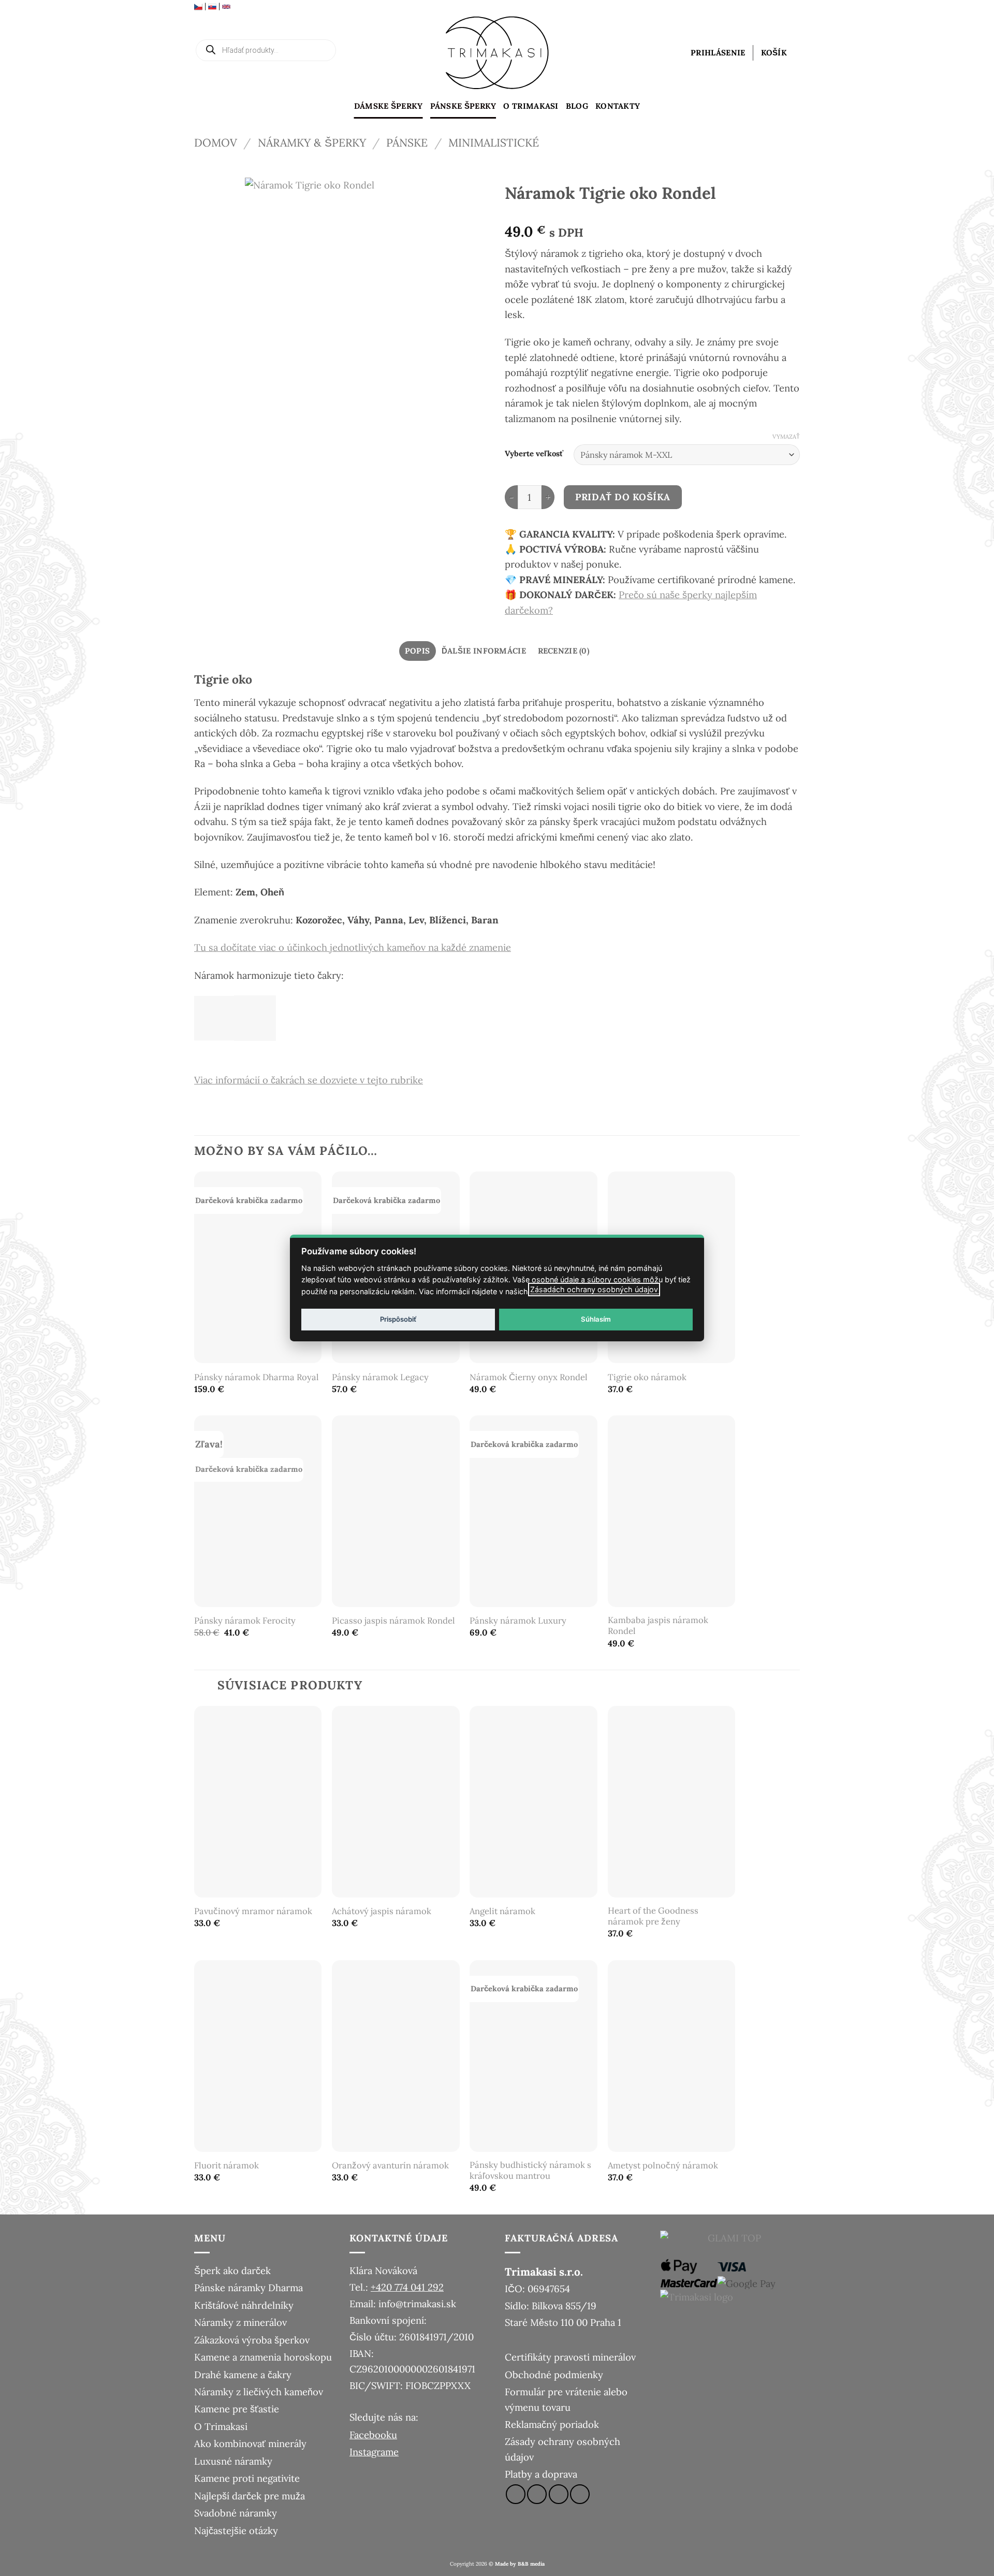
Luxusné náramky (233, 2461)
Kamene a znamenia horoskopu (263, 2357)
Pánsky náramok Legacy (380, 1377)
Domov (216, 143)
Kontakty (618, 106)
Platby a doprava (541, 2474)
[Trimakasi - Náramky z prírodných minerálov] (497, 53)
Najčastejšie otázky (236, 2530)
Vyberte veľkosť (534, 454)
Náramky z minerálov (240, 2322)
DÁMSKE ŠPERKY (389, 106)
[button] (718, 53)
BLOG (577, 106)
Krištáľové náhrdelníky (244, 2305)
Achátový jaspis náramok (382, 1911)
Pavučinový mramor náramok (253, 1911)
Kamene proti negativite (247, 2478)
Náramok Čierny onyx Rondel (529, 1377)
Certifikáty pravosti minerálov (570, 2357)
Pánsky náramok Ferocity (245, 1621)
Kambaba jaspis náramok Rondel (658, 1626)
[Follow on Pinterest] (580, 2494)
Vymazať (786, 437)
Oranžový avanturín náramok (390, 2166)
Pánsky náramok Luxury (518, 1621)
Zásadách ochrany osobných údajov (594, 1289)
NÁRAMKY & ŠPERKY (312, 143)
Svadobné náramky (236, 2513)
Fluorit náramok (226, 2166)
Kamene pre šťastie (237, 2409)
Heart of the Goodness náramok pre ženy (653, 1916)
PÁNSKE (407, 143)
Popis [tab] (418, 651)
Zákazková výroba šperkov (252, 2340)
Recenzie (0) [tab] (564, 651)
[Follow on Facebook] (516, 2494)
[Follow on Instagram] (537, 2494)
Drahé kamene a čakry (243, 2375)
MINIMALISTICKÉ (494, 143)
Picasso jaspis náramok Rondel (393, 1621)
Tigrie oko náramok (647, 1377)
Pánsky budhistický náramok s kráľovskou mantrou (530, 2171)
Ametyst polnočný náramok (663, 2166)
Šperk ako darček (232, 2270)
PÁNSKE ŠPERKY (463, 106)
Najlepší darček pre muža (250, 2496)
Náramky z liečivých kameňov (259, 2392)
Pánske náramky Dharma (248, 2288)
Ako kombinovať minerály (250, 2443)
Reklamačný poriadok (552, 2424)
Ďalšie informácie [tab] (484, 651)
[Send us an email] (559, 2494)
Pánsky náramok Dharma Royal (257, 1377)
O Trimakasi (531, 106)
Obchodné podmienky (554, 2375)
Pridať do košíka (623, 497)
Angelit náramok (502, 1911)
